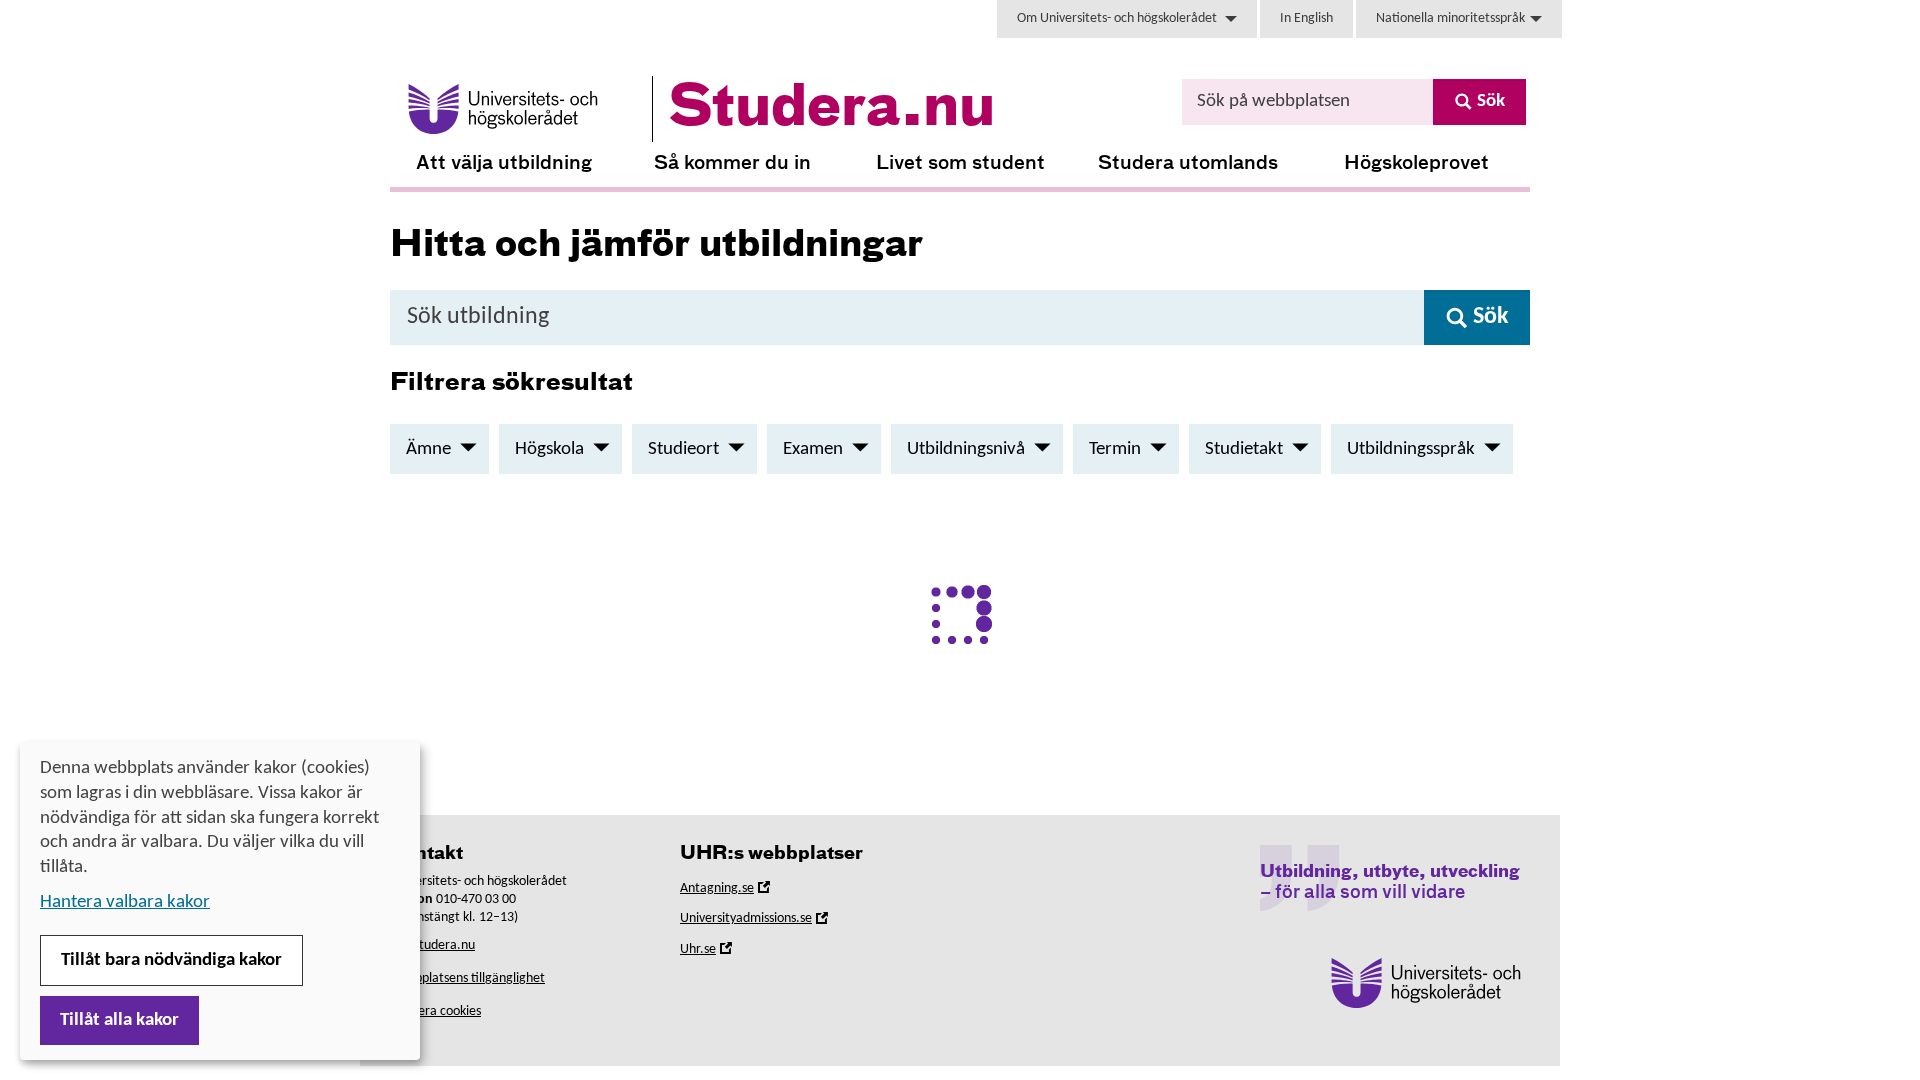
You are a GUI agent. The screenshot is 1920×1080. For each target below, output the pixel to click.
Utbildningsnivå (966, 449)
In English (1306, 18)
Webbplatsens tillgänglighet (467, 978)
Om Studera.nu (432, 945)
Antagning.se (745, 891)
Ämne (428, 449)
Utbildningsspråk (1411, 449)
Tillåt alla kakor (119, 1020)
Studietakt (1244, 449)
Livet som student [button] (960, 163)
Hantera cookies (435, 1011)
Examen (813, 449)
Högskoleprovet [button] (1416, 163)
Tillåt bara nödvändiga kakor (171, 960)
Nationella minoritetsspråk (1450, 18)
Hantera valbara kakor (125, 902)
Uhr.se (726, 952)
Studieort (683, 449)
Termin (1115, 449)
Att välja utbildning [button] (504, 163)
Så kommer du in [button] (732, 163)
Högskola (549, 449)
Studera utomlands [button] (1188, 163)
